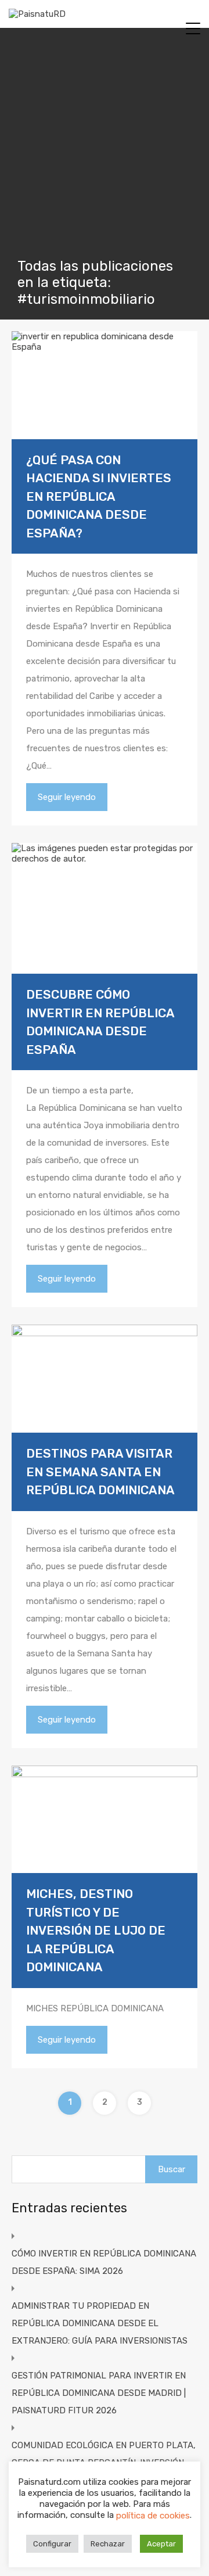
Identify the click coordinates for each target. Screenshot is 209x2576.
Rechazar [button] (108, 2544)
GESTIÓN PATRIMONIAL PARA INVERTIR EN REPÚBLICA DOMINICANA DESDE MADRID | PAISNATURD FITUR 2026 (99, 2393)
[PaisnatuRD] (37, 14)
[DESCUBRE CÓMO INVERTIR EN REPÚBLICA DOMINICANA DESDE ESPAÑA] (105, 908)
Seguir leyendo (67, 797)
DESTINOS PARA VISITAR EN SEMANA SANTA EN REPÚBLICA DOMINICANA (100, 1472)
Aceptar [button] (161, 2544)
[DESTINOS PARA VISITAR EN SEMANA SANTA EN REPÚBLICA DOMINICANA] (105, 1379)
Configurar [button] (52, 2544)
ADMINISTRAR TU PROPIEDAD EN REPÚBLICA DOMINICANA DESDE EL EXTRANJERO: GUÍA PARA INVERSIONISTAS (100, 2323)
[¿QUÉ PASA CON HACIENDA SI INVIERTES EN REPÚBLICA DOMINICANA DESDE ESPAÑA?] (105, 385)
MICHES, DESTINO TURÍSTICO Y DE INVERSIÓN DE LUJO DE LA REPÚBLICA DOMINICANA (96, 1930)
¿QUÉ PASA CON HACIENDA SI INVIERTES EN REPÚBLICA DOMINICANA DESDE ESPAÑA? (99, 496)
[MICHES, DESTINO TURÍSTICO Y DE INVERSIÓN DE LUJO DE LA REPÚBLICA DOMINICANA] (105, 1820)
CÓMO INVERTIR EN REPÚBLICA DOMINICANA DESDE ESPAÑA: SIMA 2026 (104, 2262)
